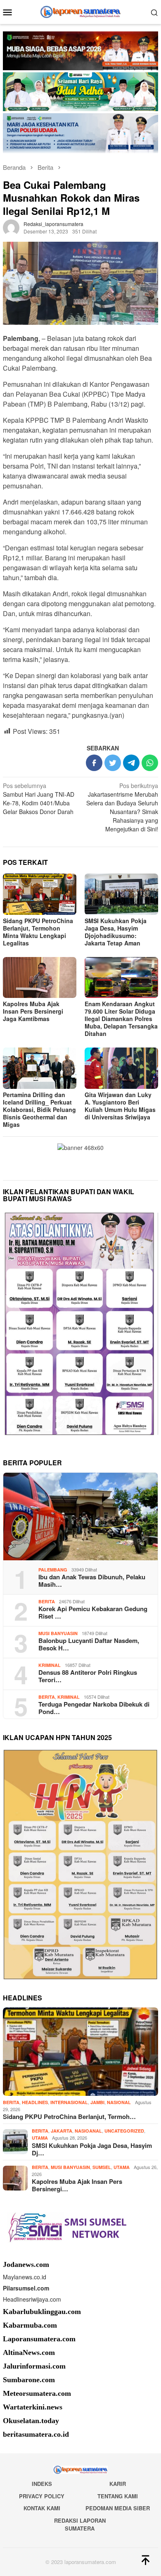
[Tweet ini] (113, 763)
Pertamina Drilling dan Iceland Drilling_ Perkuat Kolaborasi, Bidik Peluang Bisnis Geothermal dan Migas (39, 1109)
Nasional (119, 2102)
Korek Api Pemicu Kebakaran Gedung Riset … (93, 1612)
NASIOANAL (88, 2131)
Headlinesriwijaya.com (32, 2299)
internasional (69, 2102)
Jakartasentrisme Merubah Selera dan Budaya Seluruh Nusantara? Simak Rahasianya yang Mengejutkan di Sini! (122, 807)
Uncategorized (124, 2131)
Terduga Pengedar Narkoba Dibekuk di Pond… (94, 1708)
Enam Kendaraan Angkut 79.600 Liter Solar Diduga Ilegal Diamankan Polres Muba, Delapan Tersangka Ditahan (121, 1019)
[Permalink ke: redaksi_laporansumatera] (11, 226)
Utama (40, 2138)
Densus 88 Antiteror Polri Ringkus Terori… (88, 1676)
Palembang (53, 1570)
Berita (47, 1601)
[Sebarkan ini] (94, 763)
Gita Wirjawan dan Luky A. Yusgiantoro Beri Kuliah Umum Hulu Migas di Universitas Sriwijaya (120, 1106)
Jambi (97, 2102)
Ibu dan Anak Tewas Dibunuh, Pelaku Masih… (92, 1581)
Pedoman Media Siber (118, 2508)
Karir (118, 2484)
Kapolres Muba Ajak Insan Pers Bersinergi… (77, 2185)
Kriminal (50, 1665)
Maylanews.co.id (25, 2277)
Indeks (42, 2484)
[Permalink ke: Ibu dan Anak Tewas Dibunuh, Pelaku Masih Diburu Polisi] (80, 1517)
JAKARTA (62, 2131)
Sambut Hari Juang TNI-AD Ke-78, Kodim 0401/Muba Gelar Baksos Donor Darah (39, 799)
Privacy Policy (42, 2496)
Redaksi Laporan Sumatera (80, 2525)
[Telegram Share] (131, 763)
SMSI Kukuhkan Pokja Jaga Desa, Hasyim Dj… (92, 2149)
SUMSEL (102, 2167)
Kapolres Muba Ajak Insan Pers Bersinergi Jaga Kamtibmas (33, 1011)
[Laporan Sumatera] (81, 11)
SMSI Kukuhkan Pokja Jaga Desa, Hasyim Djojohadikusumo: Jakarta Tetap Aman (116, 932)
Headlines (35, 2102)
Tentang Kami (118, 2496)
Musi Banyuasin (58, 1633)
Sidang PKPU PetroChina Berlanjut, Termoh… (69, 2117)
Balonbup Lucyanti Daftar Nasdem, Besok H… (89, 1644)
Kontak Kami (42, 2508)
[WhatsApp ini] (150, 763)
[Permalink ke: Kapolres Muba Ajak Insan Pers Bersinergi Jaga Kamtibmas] (40, 978)
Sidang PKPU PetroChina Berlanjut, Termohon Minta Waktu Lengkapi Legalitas (38, 932)
